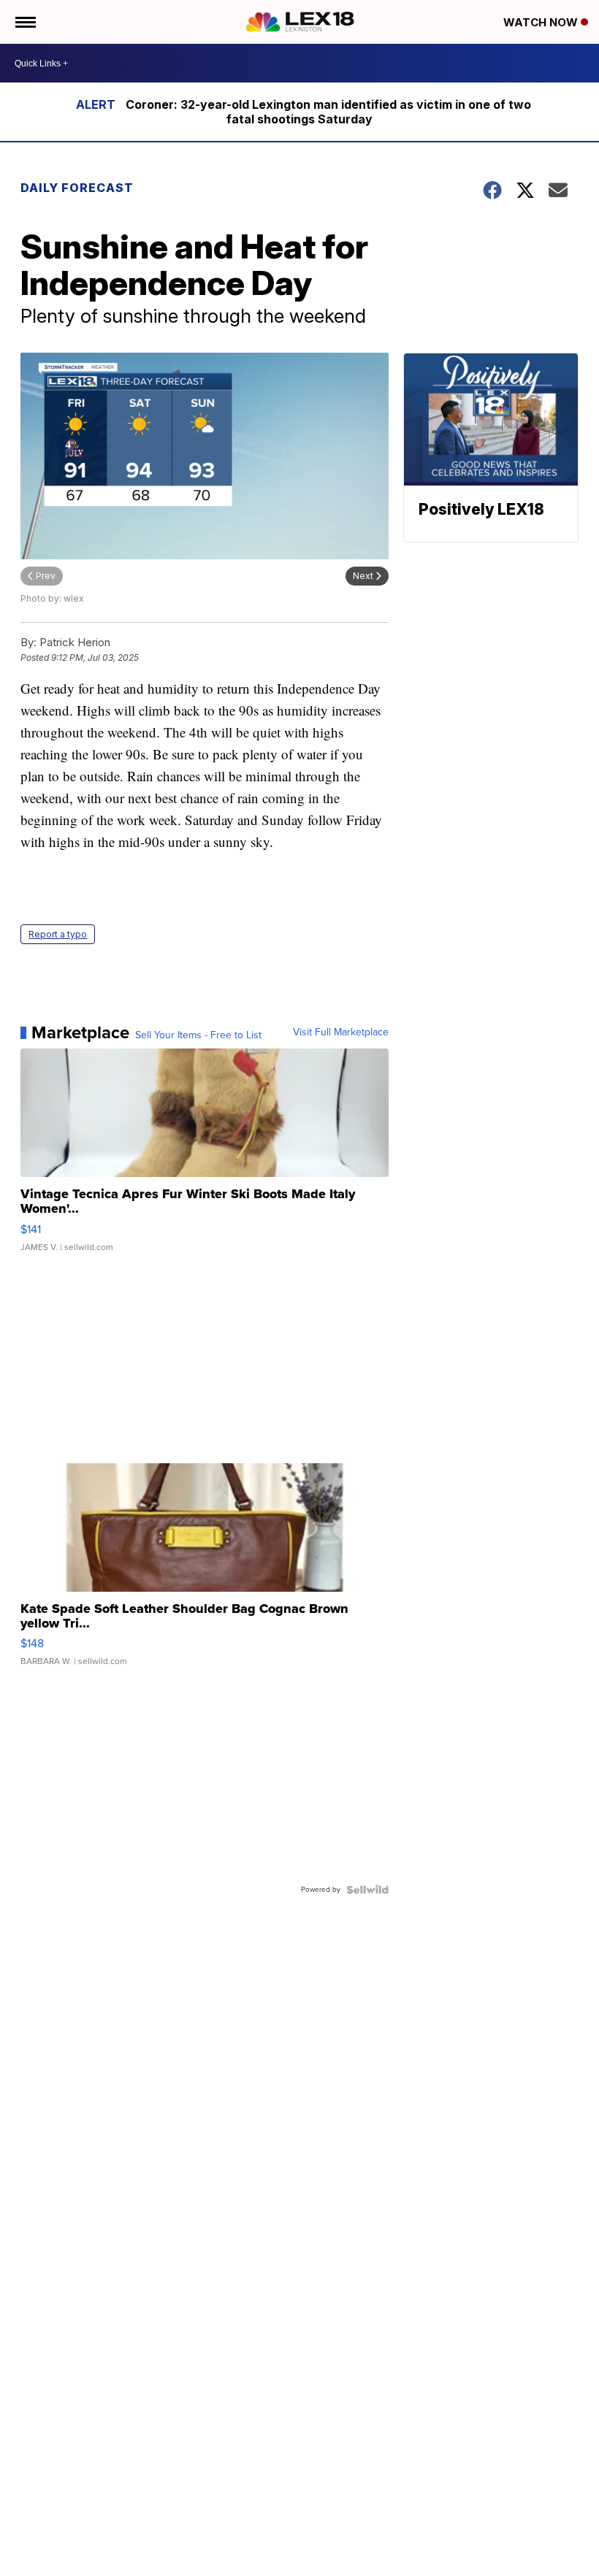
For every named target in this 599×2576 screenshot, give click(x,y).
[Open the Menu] (24, 22)
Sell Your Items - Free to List (198, 1035)
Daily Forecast (77, 188)
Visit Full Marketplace (341, 1032)
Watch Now (542, 22)
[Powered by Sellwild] (367, 1890)
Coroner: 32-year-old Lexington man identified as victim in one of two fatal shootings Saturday (328, 112)
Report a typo (58, 934)
